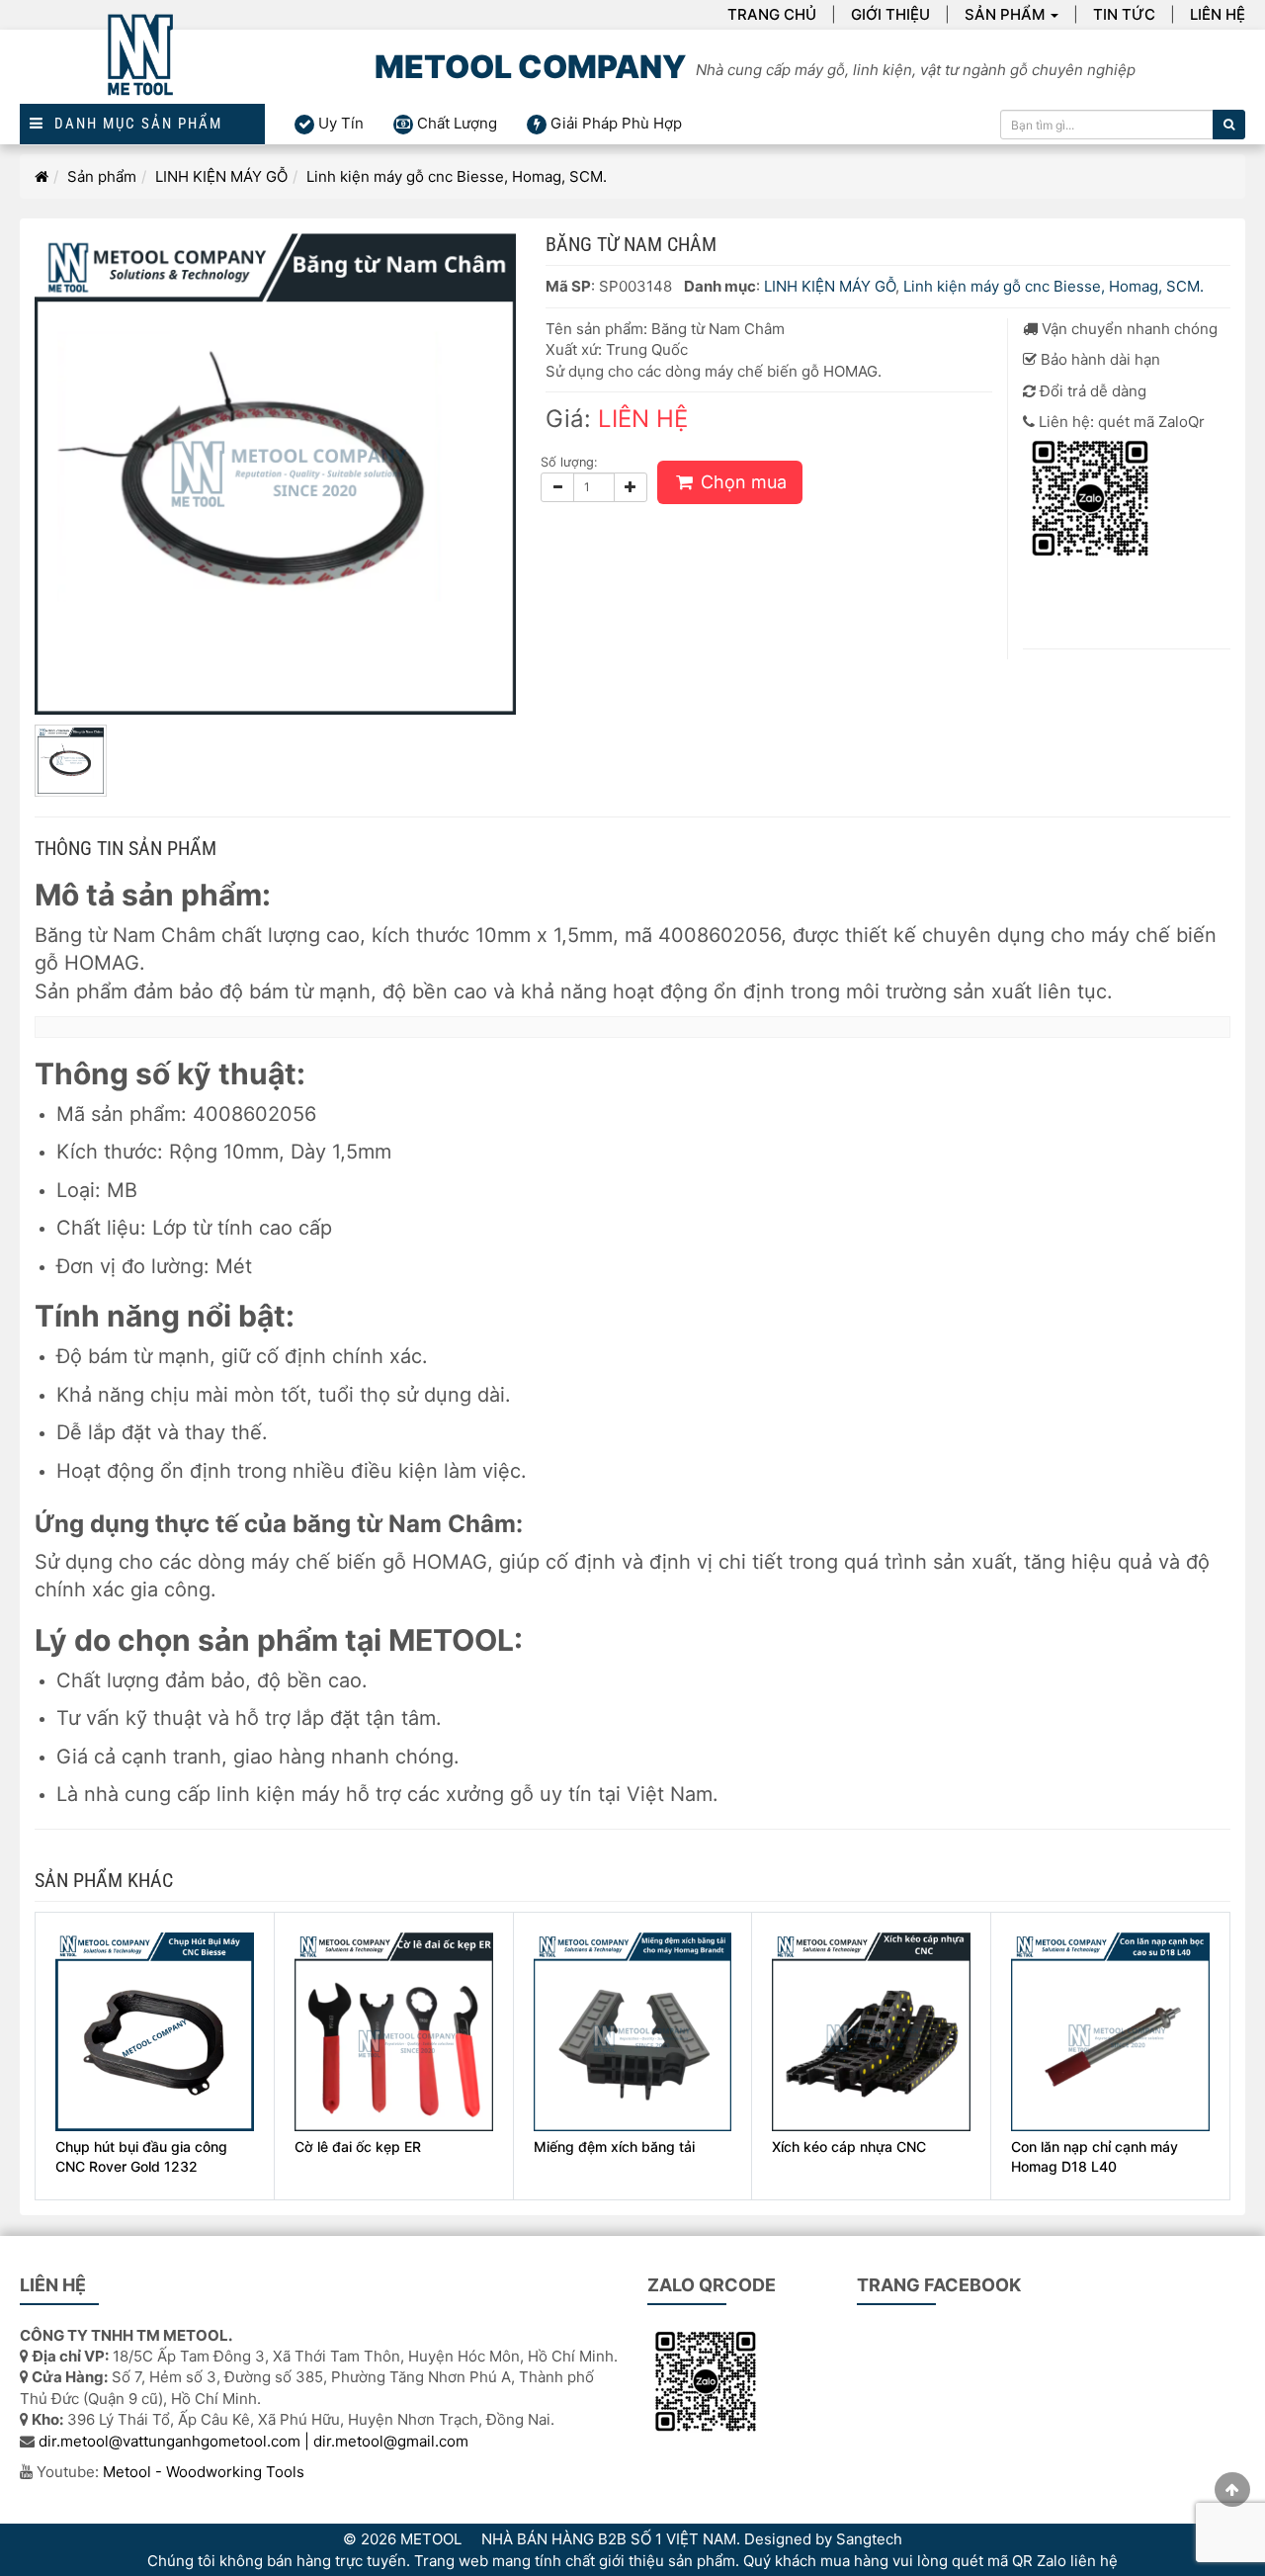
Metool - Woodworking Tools (204, 2472)
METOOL (431, 2539)
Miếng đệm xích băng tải (614, 2147)
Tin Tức (1124, 14)
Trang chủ (772, 14)
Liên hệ (1218, 14)
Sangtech (869, 2539)
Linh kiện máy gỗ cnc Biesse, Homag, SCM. (457, 176)
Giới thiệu (890, 14)
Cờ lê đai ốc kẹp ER (358, 2147)
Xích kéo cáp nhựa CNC (849, 2147)
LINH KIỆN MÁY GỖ (221, 176)
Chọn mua (741, 482)
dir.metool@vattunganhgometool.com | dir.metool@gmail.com (253, 2441)
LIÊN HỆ (643, 419)
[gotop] (1232, 2490)
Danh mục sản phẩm (133, 124)
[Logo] (142, 67)
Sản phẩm (1005, 14)
